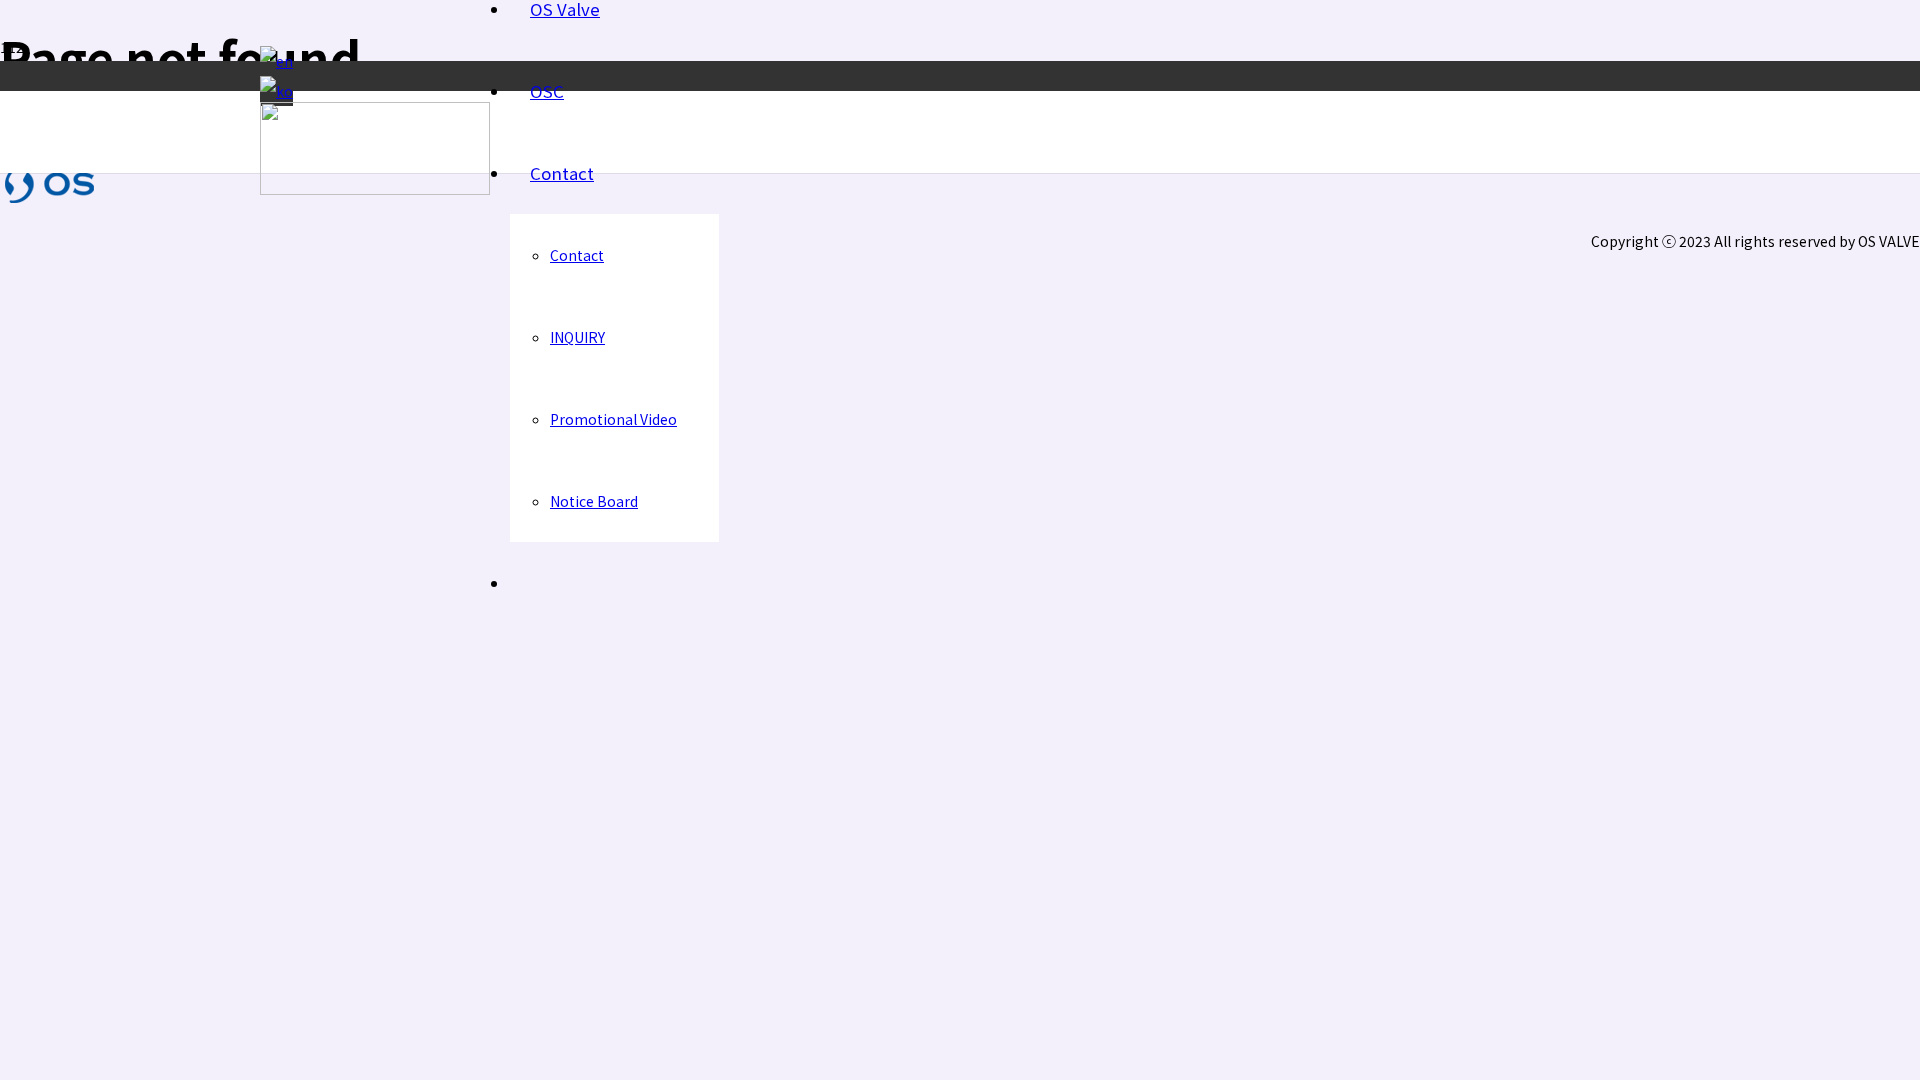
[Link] (375, 189)
